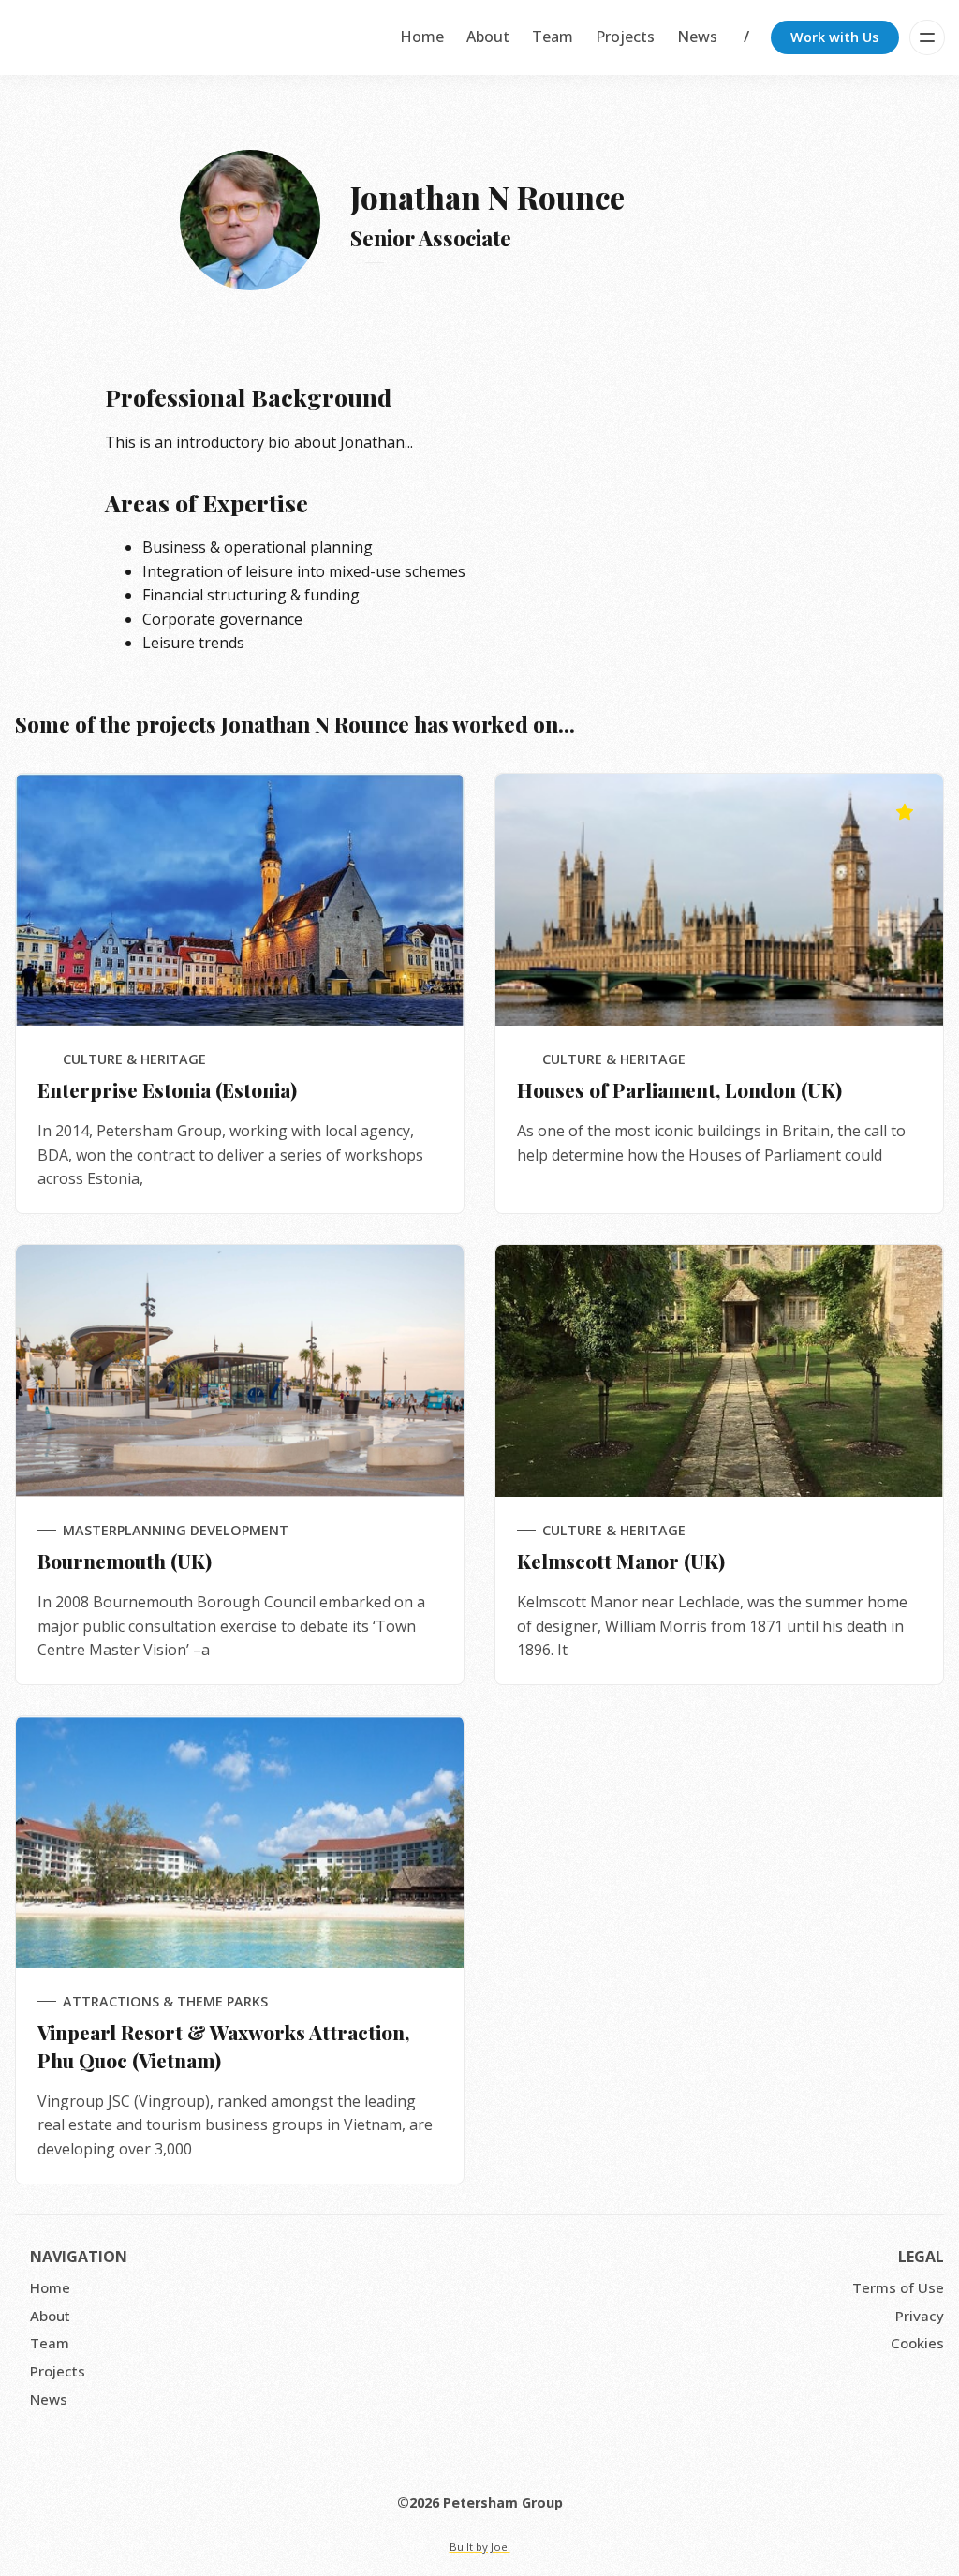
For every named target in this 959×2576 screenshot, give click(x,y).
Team (553, 37)
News (697, 37)
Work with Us (834, 37)
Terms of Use (898, 2287)
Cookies (917, 2343)
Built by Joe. (480, 2546)
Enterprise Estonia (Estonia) (167, 1089)
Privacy (920, 2316)
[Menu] (927, 37)
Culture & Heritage (134, 1059)
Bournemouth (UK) (125, 1561)
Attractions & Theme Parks (165, 2001)
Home (422, 37)
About (488, 37)
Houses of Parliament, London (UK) (679, 1089)
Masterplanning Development (176, 1530)
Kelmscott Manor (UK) (621, 1561)
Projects (625, 37)
